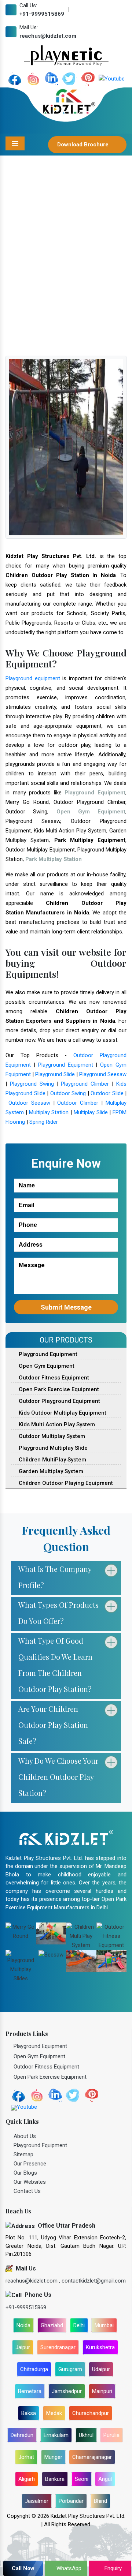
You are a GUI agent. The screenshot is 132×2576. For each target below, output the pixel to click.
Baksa (29, 2413)
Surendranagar (58, 2347)
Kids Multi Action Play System (56, 1424)
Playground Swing (32, 1084)
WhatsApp (68, 2568)
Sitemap (23, 2154)
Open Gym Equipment (46, 1366)
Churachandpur (91, 2413)
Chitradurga (34, 2369)
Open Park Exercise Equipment (58, 1389)
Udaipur (101, 2369)
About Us (25, 2136)
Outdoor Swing (68, 1093)
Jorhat (26, 2457)
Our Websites (30, 2182)
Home (21, 285)
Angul (105, 2479)
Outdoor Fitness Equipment (53, 1378)
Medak (54, 2413)
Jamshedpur (67, 2391)
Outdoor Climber (78, 1103)
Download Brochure (84, 145)
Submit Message (66, 1307)
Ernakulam (56, 2435)
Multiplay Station (49, 1112)
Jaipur (23, 2347)
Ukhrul (86, 2435)
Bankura (55, 2479)
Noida (23, 2325)
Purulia (111, 2435)
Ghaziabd (52, 2325)
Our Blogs (25, 2173)
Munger (53, 2457)
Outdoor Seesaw (29, 1103)
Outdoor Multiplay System (51, 1436)
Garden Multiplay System (50, 1471)
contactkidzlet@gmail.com (94, 2281)
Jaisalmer (37, 2501)
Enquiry (112, 2568)
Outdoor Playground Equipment (59, 1401)
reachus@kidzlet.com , (34, 2281)
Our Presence (30, 2164)
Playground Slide (55, 1074)
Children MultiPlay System (52, 1460)
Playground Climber (85, 1084)
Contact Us (27, 2191)
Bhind (100, 2501)
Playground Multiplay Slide (52, 1448)
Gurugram (70, 2369)
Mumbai (104, 2325)
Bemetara (30, 2391)
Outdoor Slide (107, 1093)
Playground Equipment (66, 1065)
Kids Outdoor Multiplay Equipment (62, 1413)
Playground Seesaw (103, 1074)
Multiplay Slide (91, 1112)
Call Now (23, 2568)
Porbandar (71, 2501)
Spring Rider (44, 1122)
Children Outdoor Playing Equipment (65, 1483)
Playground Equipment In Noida (74, 285)
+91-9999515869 (42, 14)
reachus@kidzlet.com (48, 36)
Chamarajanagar (92, 2457)
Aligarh (27, 2479)
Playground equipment (33, 678)
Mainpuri (102, 2391)
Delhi (79, 2325)
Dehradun (22, 2435)
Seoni (82, 2479)
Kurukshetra (100, 2347)
